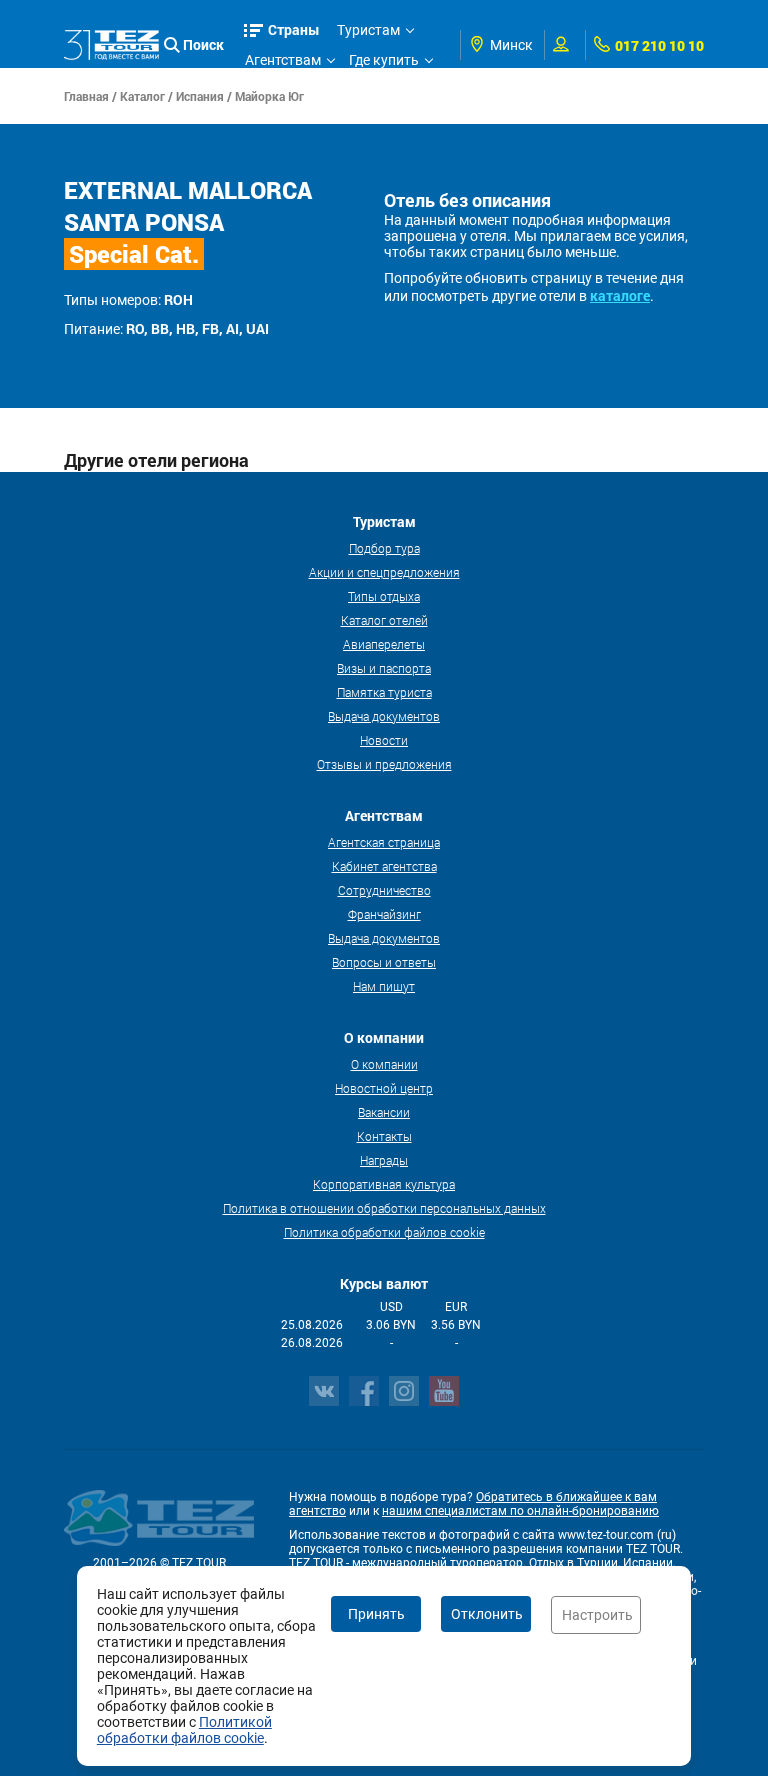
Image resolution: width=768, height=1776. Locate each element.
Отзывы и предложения (384, 764)
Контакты (384, 1136)
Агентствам (283, 60)
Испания (200, 96)
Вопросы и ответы (384, 962)
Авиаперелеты (384, 644)
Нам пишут (384, 986)
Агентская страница (384, 842)
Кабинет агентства (384, 866)
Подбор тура (384, 548)
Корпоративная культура (384, 1184)
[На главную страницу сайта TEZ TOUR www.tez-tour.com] (111, 44)
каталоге (620, 295)
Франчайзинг (384, 914)
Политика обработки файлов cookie (384, 1232)
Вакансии (384, 1112)
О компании (384, 1064)
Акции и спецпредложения (384, 572)
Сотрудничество (384, 890)
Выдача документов (384, 716)
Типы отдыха (384, 596)
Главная (86, 96)
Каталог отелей (384, 620)
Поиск (203, 44)
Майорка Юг (269, 96)
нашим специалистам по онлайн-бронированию (520, 1511)
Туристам (368, 30)
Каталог (142, 96)
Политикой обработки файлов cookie (184, 1730)
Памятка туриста (384, 692)
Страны (294, 29)
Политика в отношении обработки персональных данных (384, 1208)
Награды (384, 1160)
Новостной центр (384, 1088)
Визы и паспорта (384, 668)
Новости (384, 740)
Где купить (384, 60)
